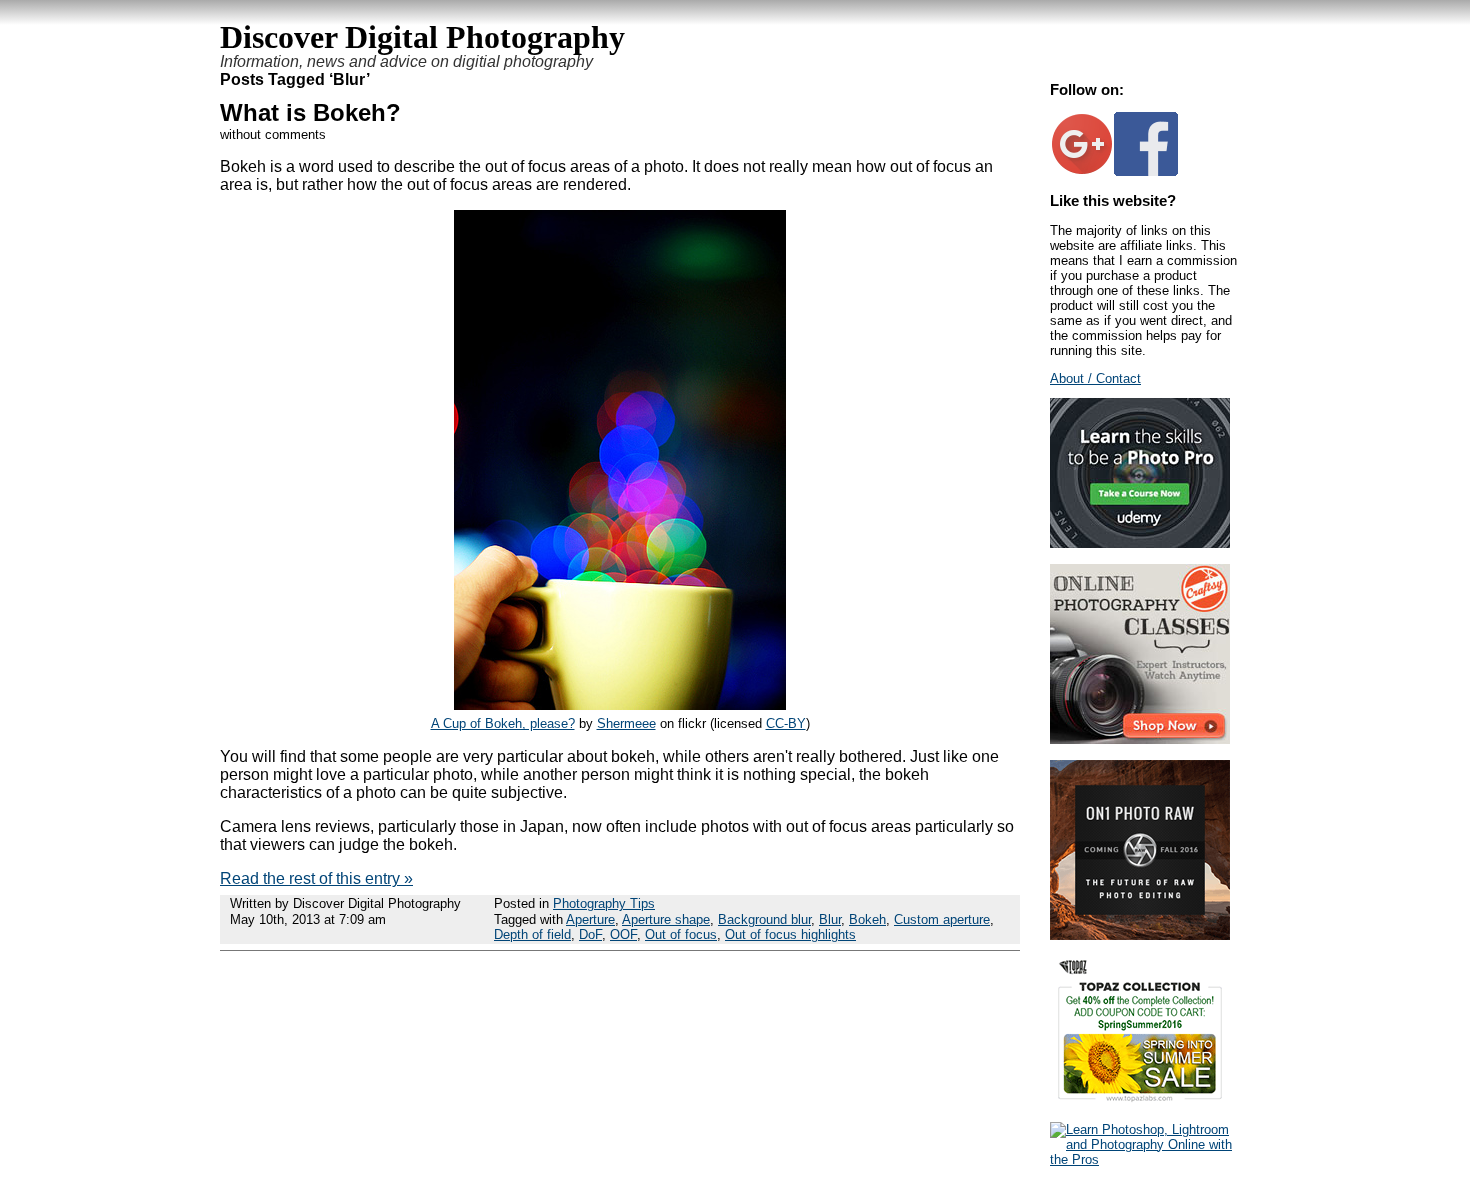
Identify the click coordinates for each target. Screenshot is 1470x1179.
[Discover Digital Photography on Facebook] (1146, 171)
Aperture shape (666, 919)
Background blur (764, 919)
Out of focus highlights (790, 934)
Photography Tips (604, 903)
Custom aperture (942, 919)
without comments (273, 134)
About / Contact (1095, 378)
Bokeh (867, 919)
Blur (830, 919)
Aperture (590, 919)
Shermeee (626, 723)
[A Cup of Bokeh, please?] (620, 704)
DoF (590, 934)
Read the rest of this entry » (316, 878)
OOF (623, 934)
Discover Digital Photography (422, 37)
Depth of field (532, 934)
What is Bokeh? (310, 112)
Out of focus (681, 934)
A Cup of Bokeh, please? (503, 723)
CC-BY (786, 723)
